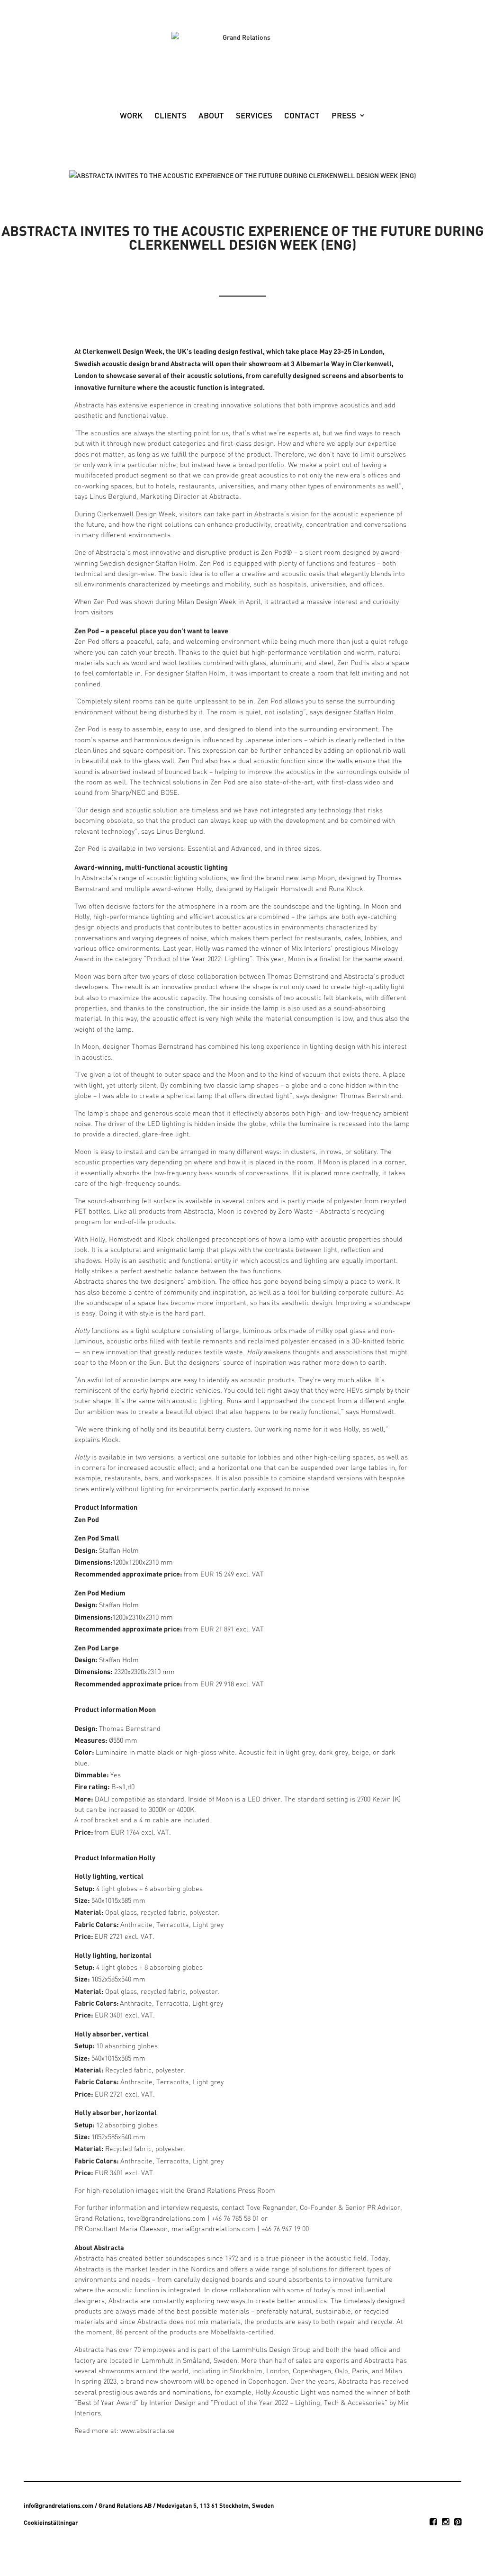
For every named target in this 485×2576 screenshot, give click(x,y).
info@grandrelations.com (58, 2505)
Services (254, 116)
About (211, 116)
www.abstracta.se (148, 2431)
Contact (302, 116)
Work (131, 116)
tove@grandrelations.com (166, 2219)
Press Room (256, 2191)
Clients (171, 116)
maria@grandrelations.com (213, 2229)
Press (344, 116)
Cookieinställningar (51, 2522)
